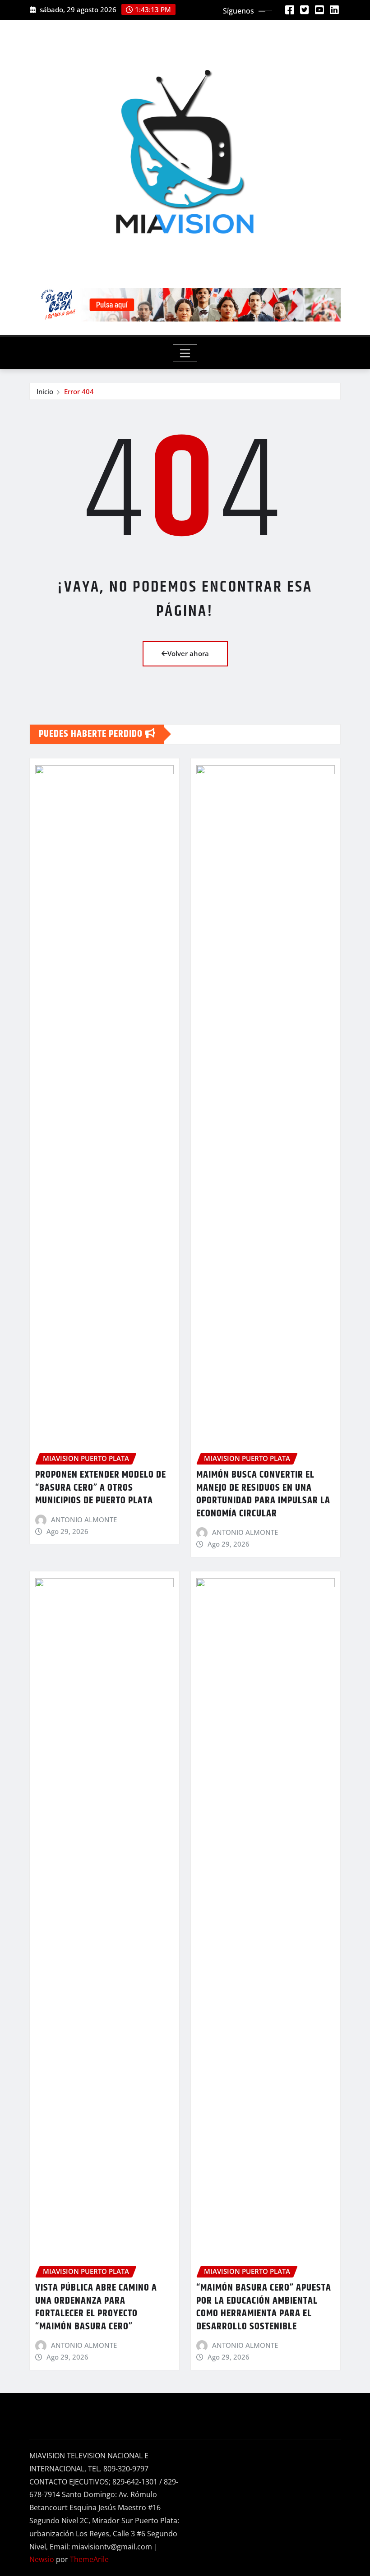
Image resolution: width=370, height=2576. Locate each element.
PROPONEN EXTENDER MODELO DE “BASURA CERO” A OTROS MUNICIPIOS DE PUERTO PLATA (101, 1488)
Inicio (45, 391)
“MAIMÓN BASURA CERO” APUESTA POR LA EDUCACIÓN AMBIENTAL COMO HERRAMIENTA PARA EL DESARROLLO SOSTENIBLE (264, 2307)
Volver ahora (188, 653)
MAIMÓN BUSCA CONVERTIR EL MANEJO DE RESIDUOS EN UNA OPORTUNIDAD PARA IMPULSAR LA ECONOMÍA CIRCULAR (263, 1494)
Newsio (42, 2559)
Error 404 (79, 391)
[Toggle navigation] (185, 353)
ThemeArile (89, 2559)
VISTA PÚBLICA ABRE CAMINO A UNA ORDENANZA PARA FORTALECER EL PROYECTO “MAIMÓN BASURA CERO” (96, 2307)
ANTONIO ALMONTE (84, 1520)
